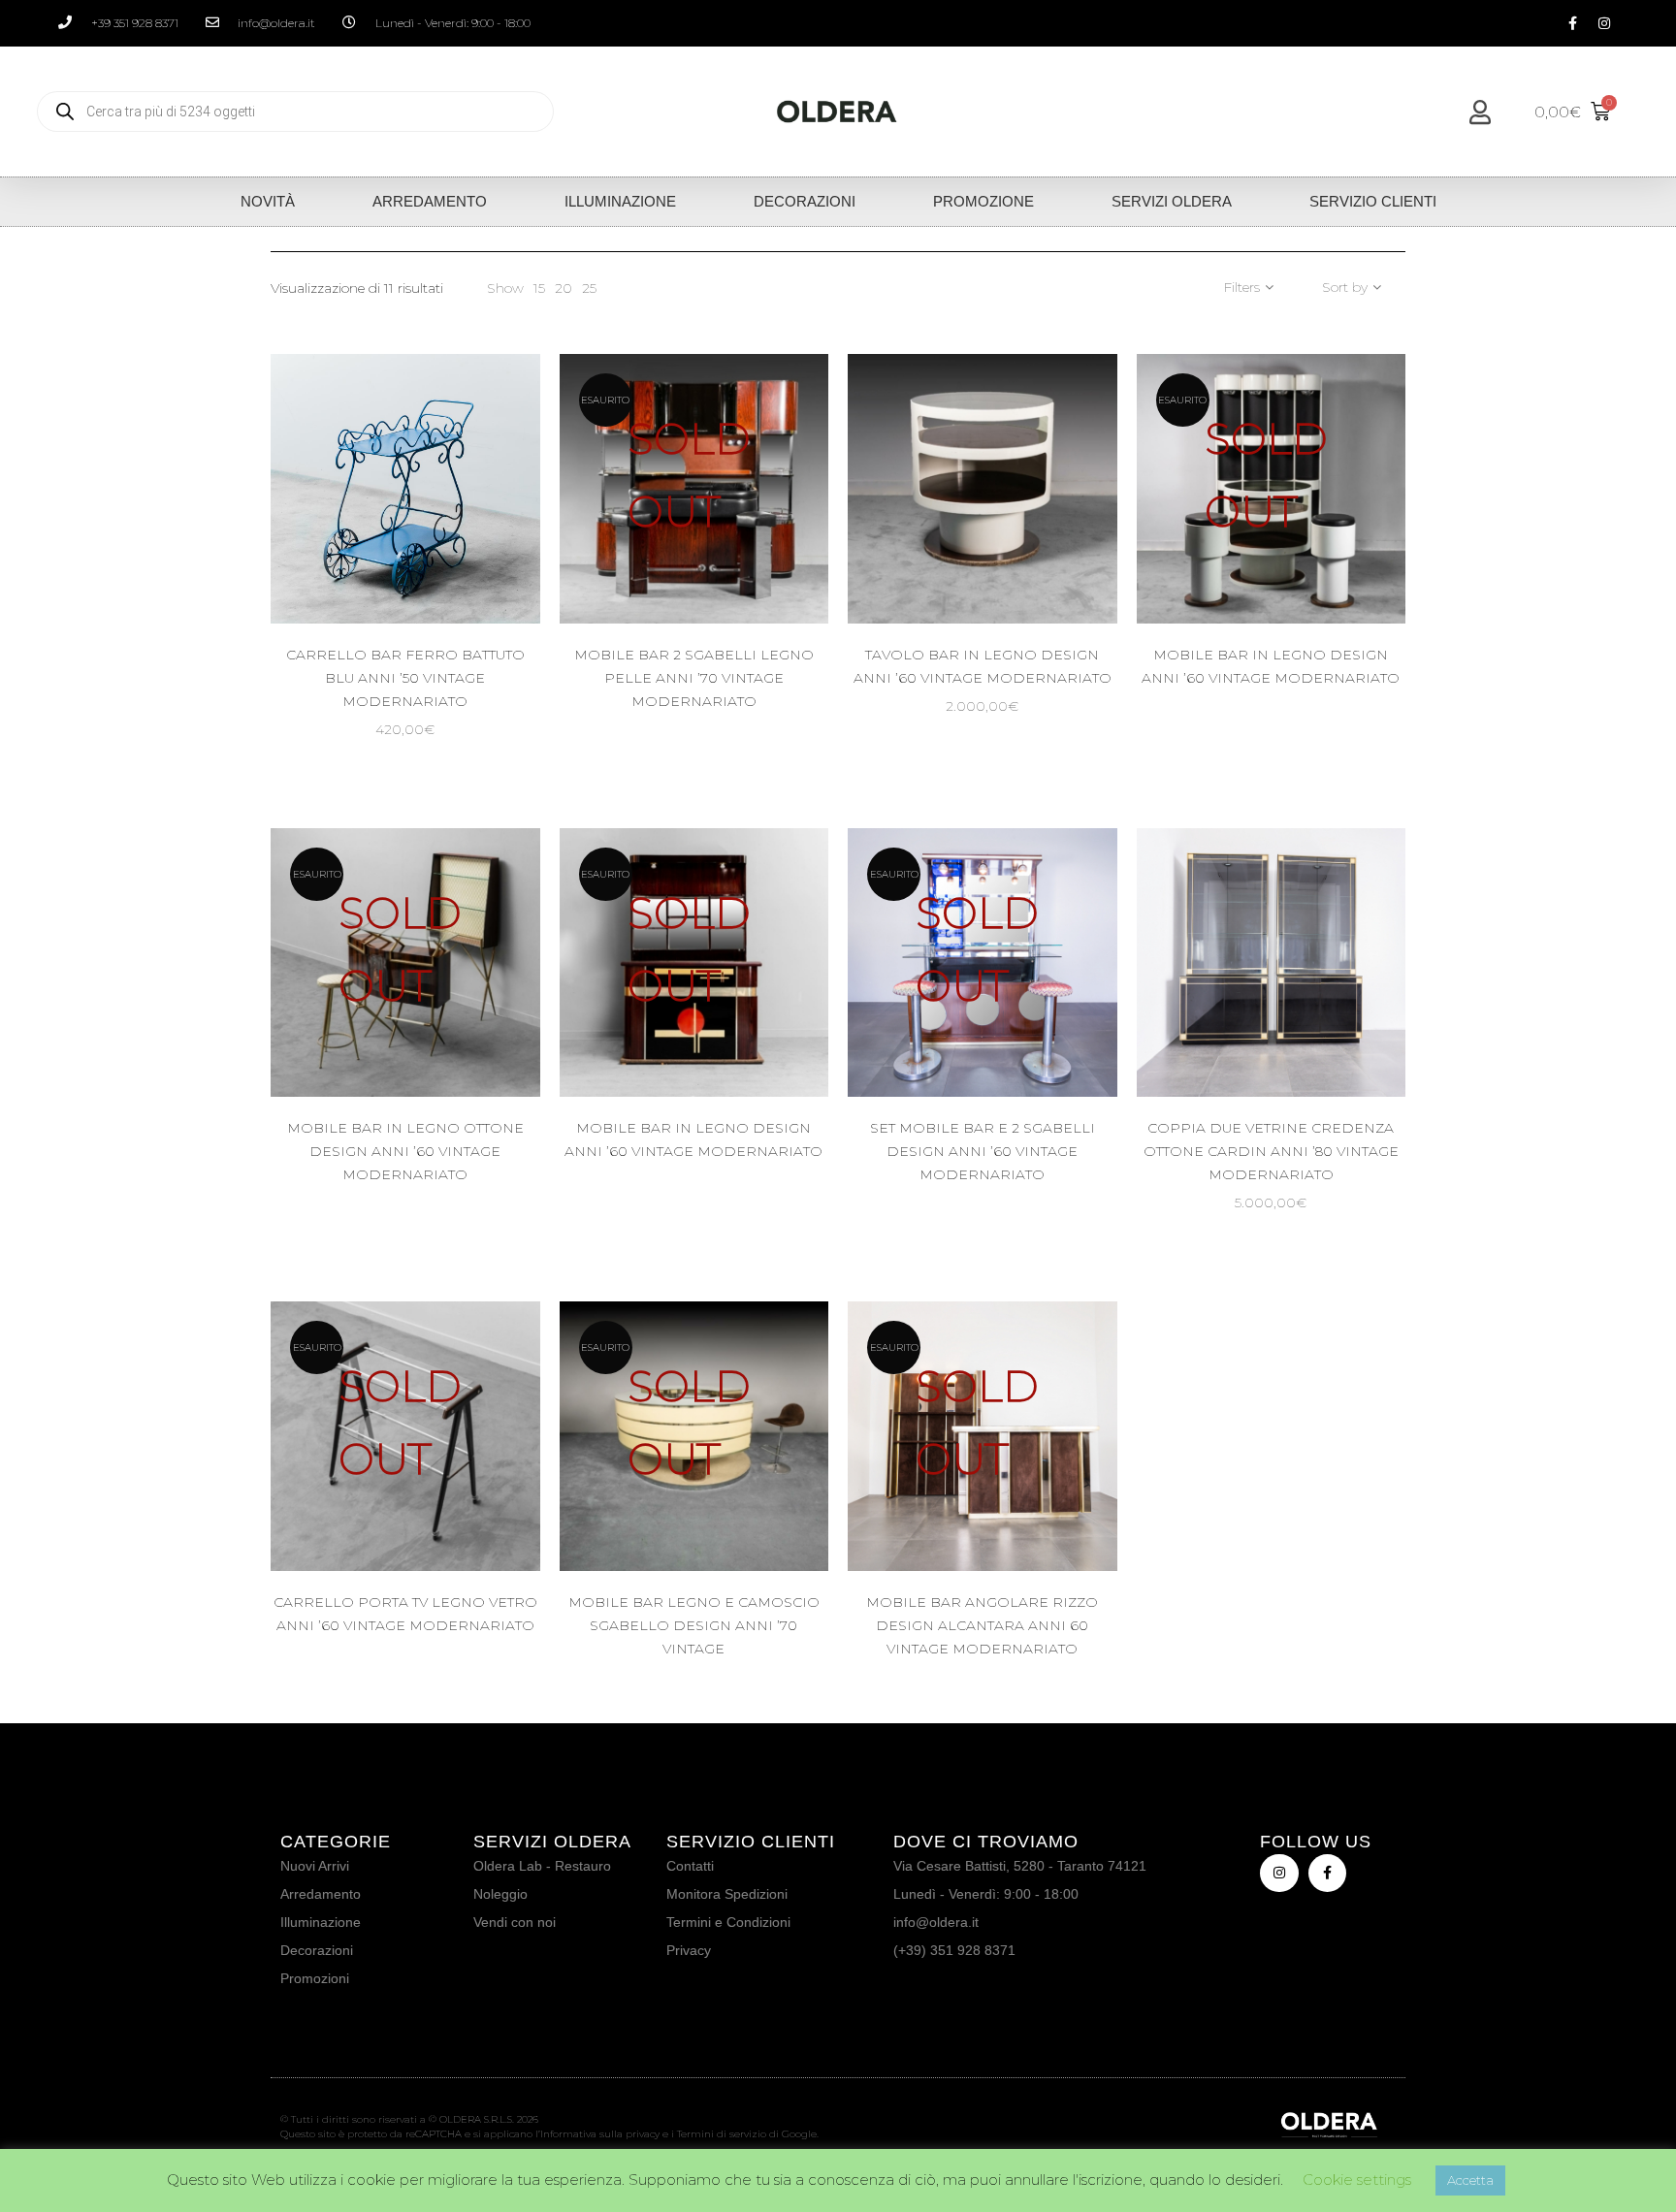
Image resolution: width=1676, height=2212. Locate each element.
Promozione (983, 201)
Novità (268, 201)
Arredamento (430, 201)
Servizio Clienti (1373, 201)
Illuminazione (620, 201)
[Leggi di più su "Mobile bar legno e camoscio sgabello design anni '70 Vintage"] (774, 1501)
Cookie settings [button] (1357, 2180)
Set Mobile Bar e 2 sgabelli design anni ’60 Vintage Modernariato (983, 1151)
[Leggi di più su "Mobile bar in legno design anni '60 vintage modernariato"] (774, 1026)
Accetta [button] (1470, 2180)
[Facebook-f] (1572, 23)
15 (539, 288)
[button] (485, 553)
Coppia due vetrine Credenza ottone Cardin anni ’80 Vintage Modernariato (1271, 1151)
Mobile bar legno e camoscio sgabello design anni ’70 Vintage (694, 1625)
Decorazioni (805, 201)
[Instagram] (1604, 23)
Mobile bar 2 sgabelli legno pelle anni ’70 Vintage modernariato (694, 678)
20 (564, 288)
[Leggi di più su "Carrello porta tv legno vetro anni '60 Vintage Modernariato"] (485, 1501)
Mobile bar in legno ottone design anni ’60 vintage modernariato (405, 1151)
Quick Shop (422, 553)
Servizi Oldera (1172, 201)
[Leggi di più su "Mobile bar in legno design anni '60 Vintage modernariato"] (1351, 553)
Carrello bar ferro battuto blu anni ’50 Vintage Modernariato (405, 678)
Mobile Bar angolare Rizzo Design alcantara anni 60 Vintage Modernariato (982, 1625)
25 (589, 288)
